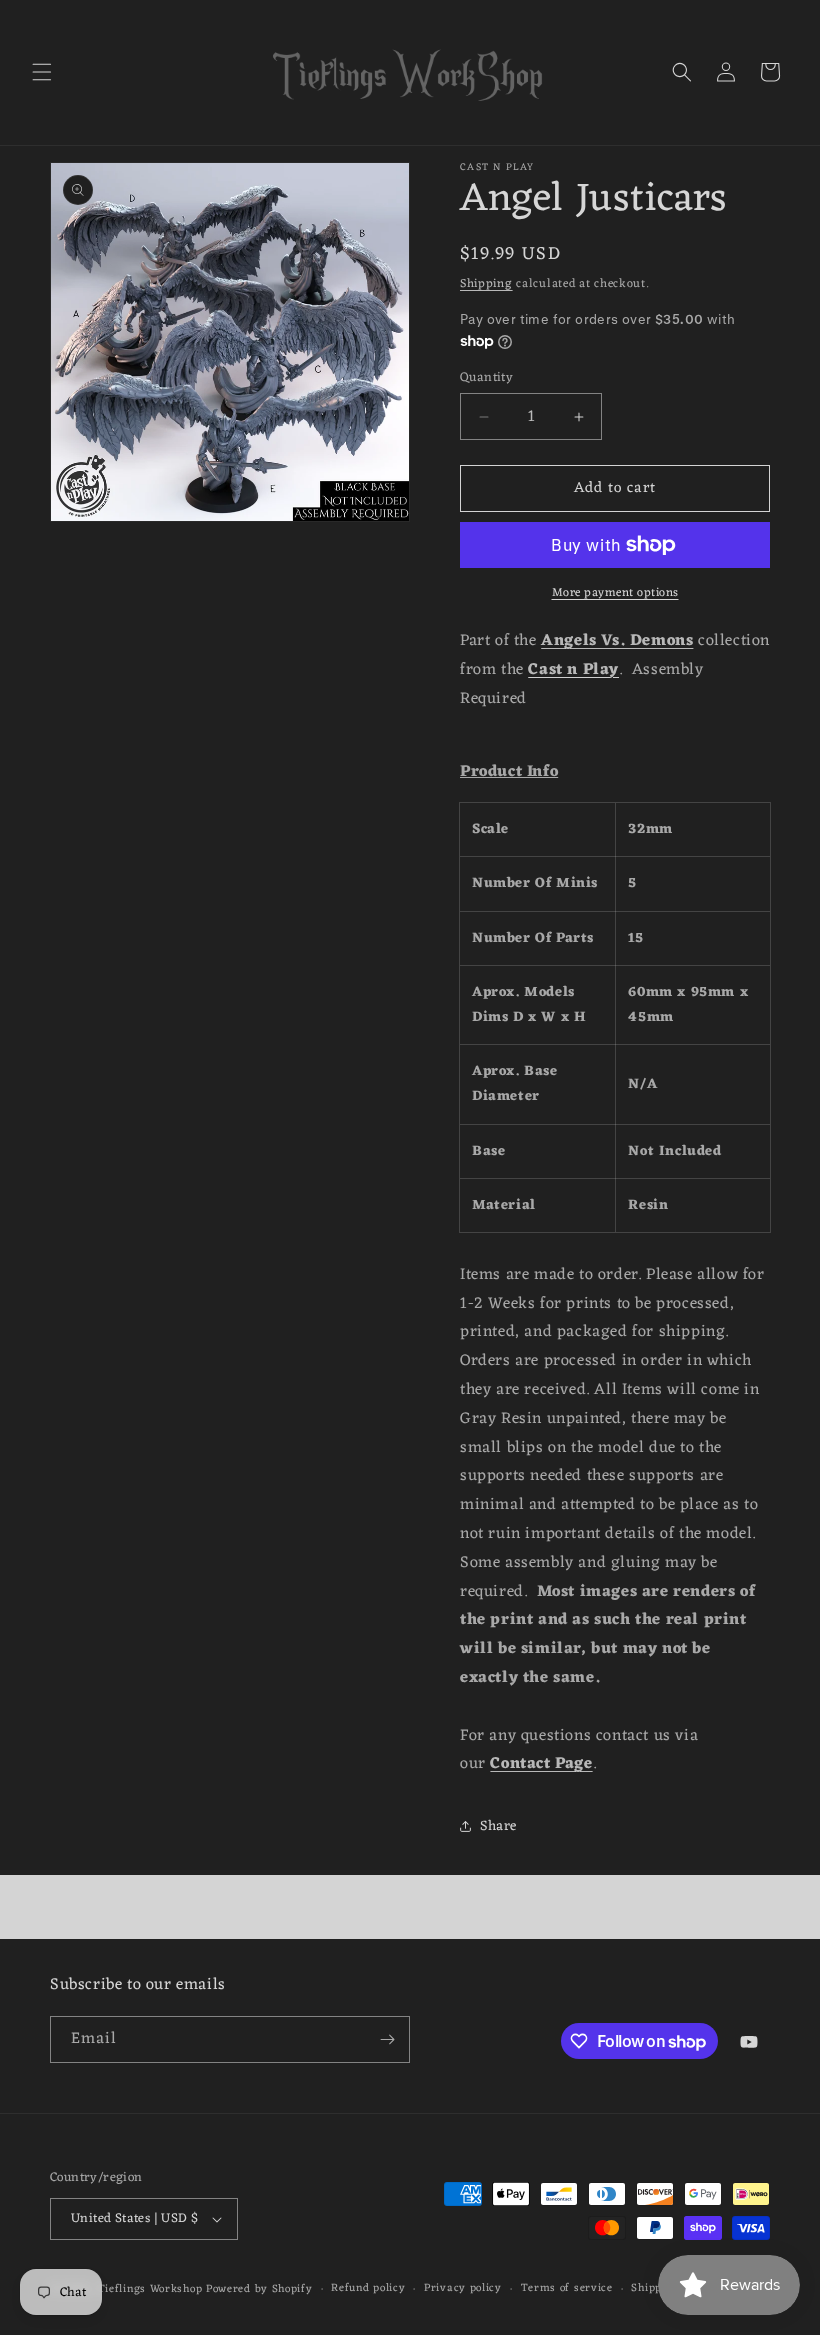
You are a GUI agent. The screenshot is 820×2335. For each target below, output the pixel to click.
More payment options (615, 593)
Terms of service (567, 2288)
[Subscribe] (387, 2039)
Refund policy (368, 2288)
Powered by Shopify (259, 2289)
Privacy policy (463, 2288)
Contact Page (541, 1764)
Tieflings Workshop (150, 2289)
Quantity (486, 378)
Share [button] (498, 1826)
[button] (42, 72)
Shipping (486, 284)
